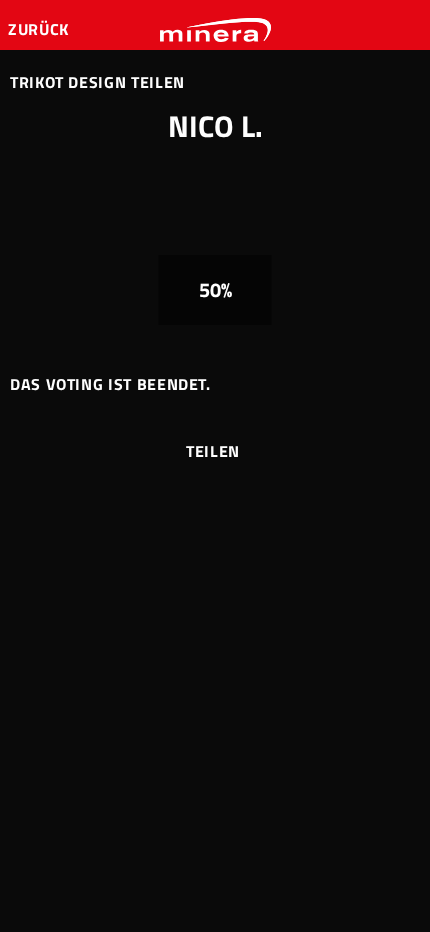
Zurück (40, 29)
